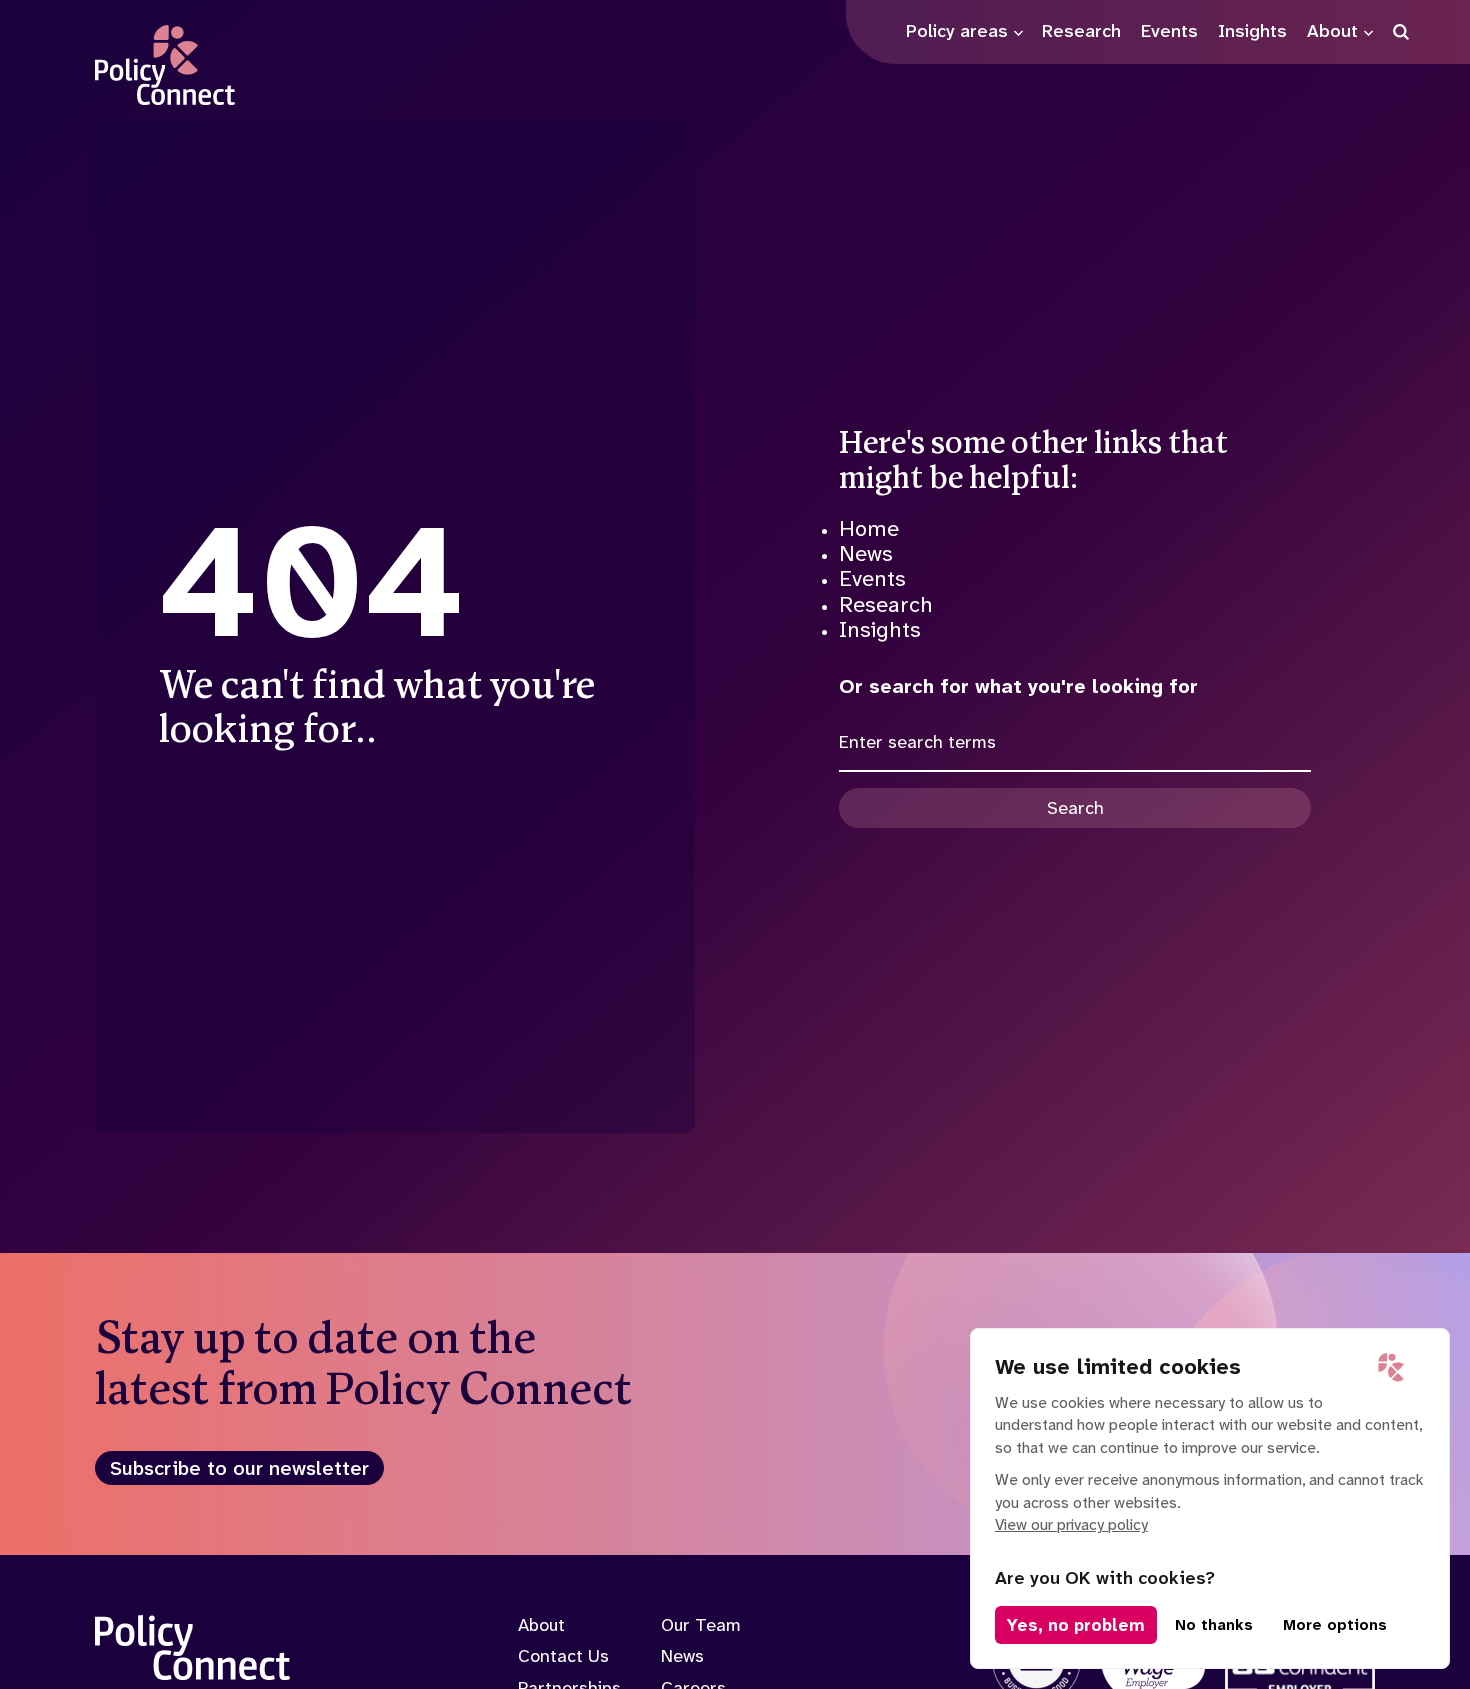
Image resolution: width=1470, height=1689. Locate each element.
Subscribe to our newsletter (239, 1468)
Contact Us (563, 1656)
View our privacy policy (1071, 1524)
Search (1075, 808)
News (866, 553)
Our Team (701, 1625)
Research (886, 604)
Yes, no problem (1076, 1625)
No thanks (1214, 1625)
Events (872, 578)
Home (869, 528)
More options (1335, 1625)
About (541, 1625)
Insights (880, 629)
